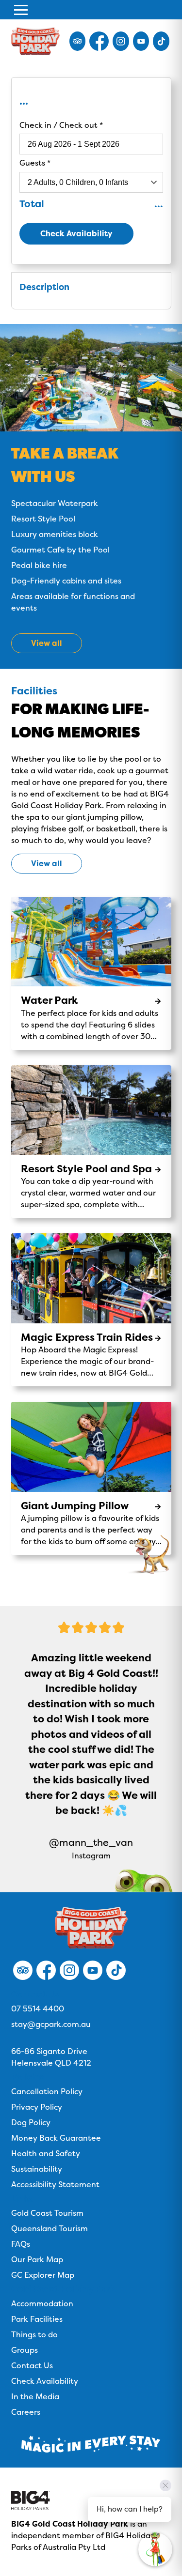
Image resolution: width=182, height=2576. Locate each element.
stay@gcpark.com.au (51, 2024)
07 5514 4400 (38, 2009)
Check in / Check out (59, 125)
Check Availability (76, 233)
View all (47, 863)
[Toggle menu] (21, 10)
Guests (33, 163)
